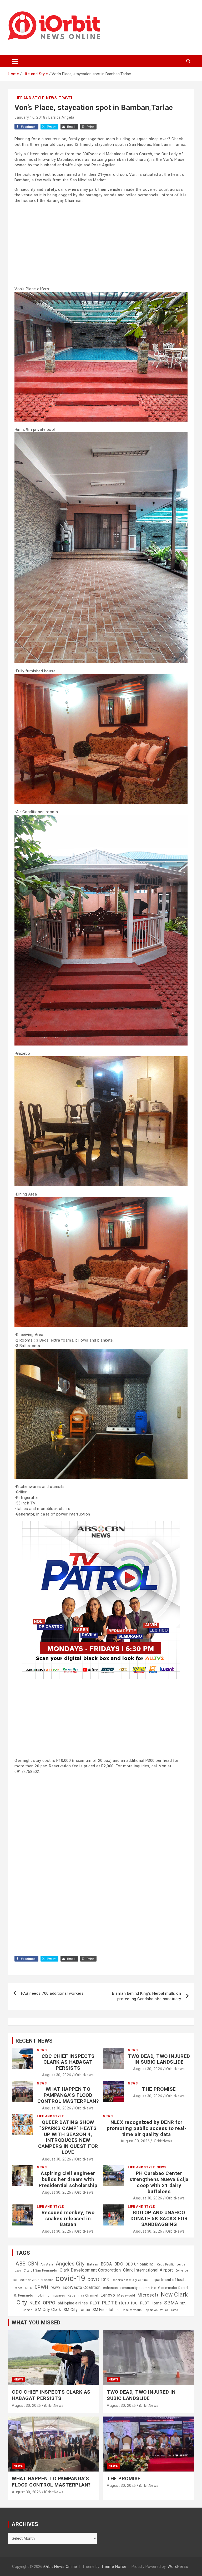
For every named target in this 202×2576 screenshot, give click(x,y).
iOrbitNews (84, 2075)
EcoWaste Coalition (82, 2287)
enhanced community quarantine (130, 2288)
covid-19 (70, 2278)
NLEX (35, 2303)
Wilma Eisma (169, 2310)
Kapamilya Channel (83, 2295)
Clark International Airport (148, 2270)
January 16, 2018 (30, 117)
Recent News (34, 2041)
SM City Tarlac (77, 2310)
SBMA (171, 2303)
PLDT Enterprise (120, 2303)
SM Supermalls (131, 2310)
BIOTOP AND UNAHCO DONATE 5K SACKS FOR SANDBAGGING (159, 2219)
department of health (169, 2280)
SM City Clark (48, 2310)
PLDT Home (151, 2303)
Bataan (93, 2264)
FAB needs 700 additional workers (52, 1993)
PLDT (95, 2303)
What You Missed (36, 2323)
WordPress (178, 2567)
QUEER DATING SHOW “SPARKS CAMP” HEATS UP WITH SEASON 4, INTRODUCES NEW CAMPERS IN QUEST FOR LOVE (68, 2137)
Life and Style (29, 98)
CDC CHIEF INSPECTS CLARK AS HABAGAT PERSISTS (68, 2062)
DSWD (55, 2288)
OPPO (49, 2303)
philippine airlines (73, 2303)
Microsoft (148, 2295)
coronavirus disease (37, 2280)
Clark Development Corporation (90, 2270)
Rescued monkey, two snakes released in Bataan (68, 2219)
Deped (18, 2288)
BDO (119, 2264)
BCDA (106, 2264)
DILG (29, 2288)
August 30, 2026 (57, 2075)
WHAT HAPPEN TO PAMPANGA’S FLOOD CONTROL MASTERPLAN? (68, 2095)
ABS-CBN (27, 2264)
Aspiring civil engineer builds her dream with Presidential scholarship (68, 2179)
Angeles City (70, 2264)
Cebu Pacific (166, 2265)
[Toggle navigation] (15, 61)
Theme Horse (114, 2567)
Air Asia (47, 2264)
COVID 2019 (99, 2280)
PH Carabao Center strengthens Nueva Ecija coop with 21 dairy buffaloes (159, 2182)
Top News (151, 2310)
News (51, 98)
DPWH (42, 2287)
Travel (66, 98)
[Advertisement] (101, 244)
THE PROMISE (159, 2089)
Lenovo (108, 2295)
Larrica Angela (61, 117)
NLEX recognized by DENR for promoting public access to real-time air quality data (147, 2128)
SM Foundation (106, 2310)
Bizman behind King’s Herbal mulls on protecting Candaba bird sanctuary (147, 1996)
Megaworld (126, 2295)
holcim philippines (50, 2295)
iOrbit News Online (60, 2567)
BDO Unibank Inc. (140, 2264)
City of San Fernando (41, 2270)
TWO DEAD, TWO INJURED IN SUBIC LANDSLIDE (159, 2059)
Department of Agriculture (130, 2280)
